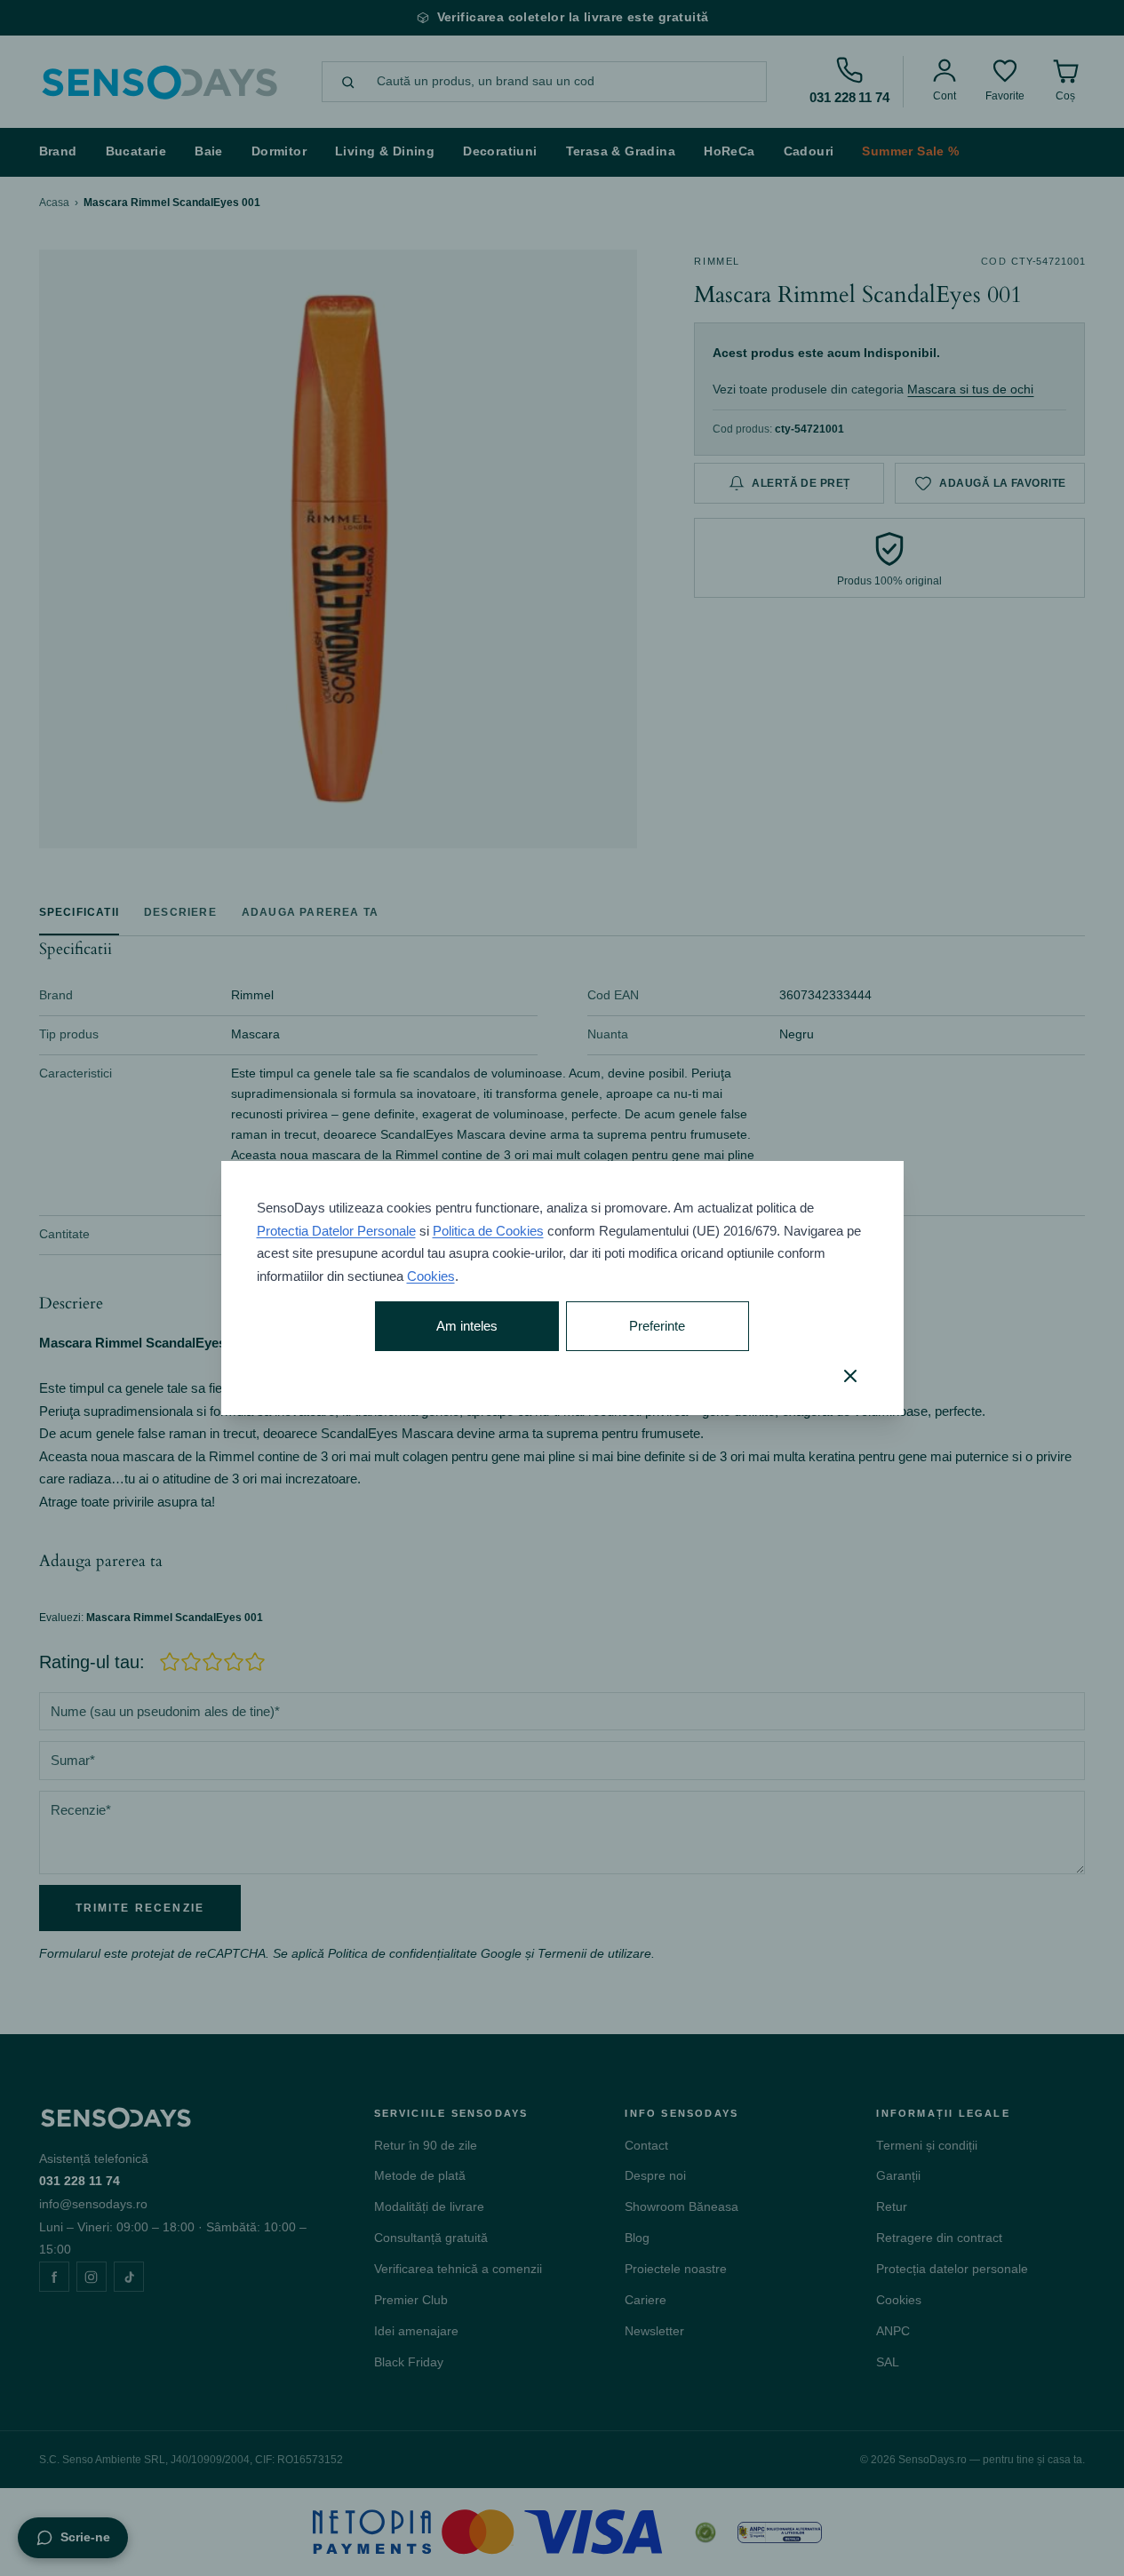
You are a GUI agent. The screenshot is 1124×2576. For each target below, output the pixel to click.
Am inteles (467, 1326)
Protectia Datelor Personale (336, 1231)
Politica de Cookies (488, 1231)
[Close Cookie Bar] (850, 1376)
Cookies (431, 1276)
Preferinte (657, 1326)
